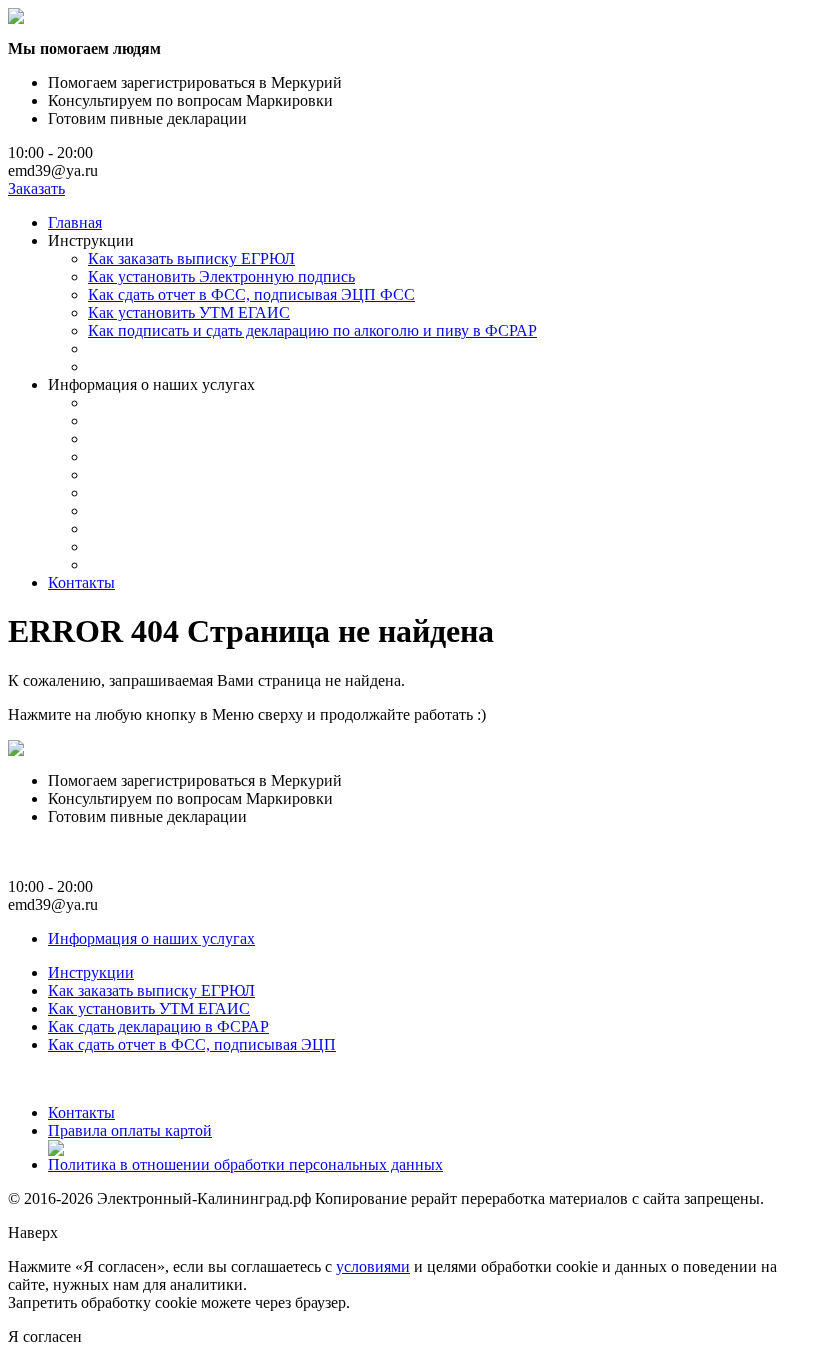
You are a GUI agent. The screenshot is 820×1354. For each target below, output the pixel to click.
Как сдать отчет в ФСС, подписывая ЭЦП (192, 1044)
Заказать (36, 188)
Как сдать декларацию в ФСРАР (158, 1026)
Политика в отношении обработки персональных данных (245, 1164)
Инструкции (91, 972)
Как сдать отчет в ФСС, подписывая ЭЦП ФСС (251, 294)
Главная (75, 222)
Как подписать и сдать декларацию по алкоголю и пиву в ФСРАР (312, 330)
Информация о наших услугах (151, 938)
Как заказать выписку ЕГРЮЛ (191, 258)
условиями (373, 1266)
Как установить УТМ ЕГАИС (189, 312)
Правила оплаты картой (130, 1130)
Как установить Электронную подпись (221, 276)
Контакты (81, 582)
